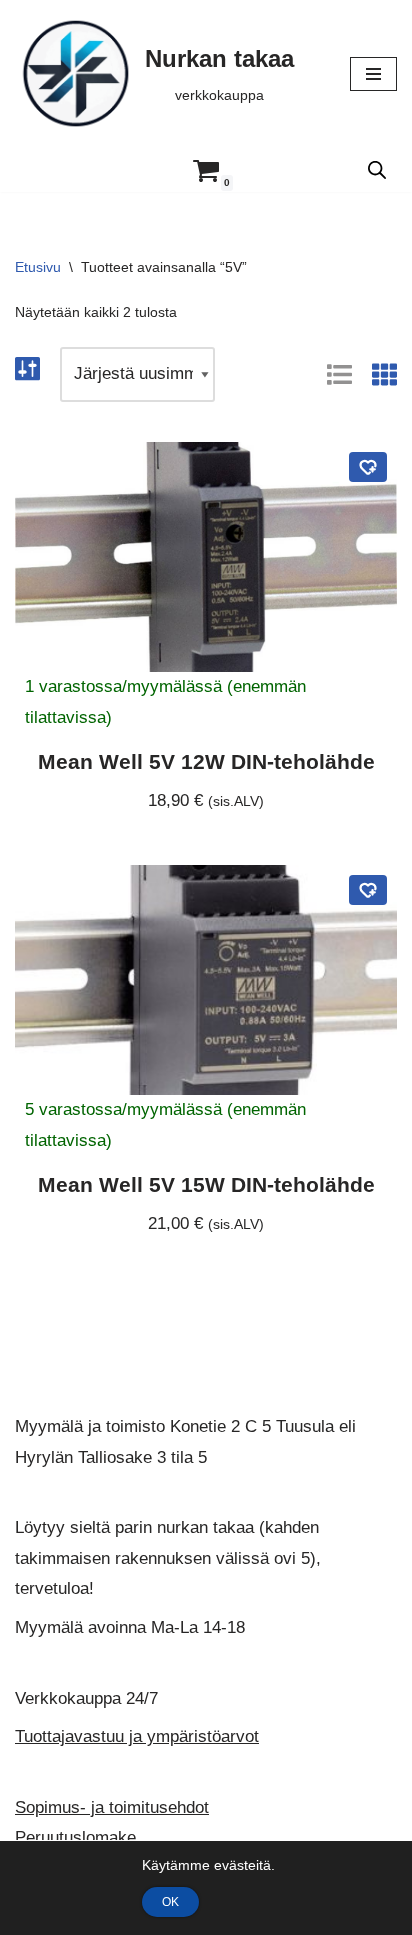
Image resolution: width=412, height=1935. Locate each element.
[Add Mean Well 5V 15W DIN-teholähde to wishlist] (368, 890)
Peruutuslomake (75, 1838)
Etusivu (38, 267)
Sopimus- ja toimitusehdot (112, 1807)
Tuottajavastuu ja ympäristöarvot (137, 1736)
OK (170, 1902)
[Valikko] (373, 74)
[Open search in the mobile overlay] (377, 170)
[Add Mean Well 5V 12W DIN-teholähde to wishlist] (368, 467)
